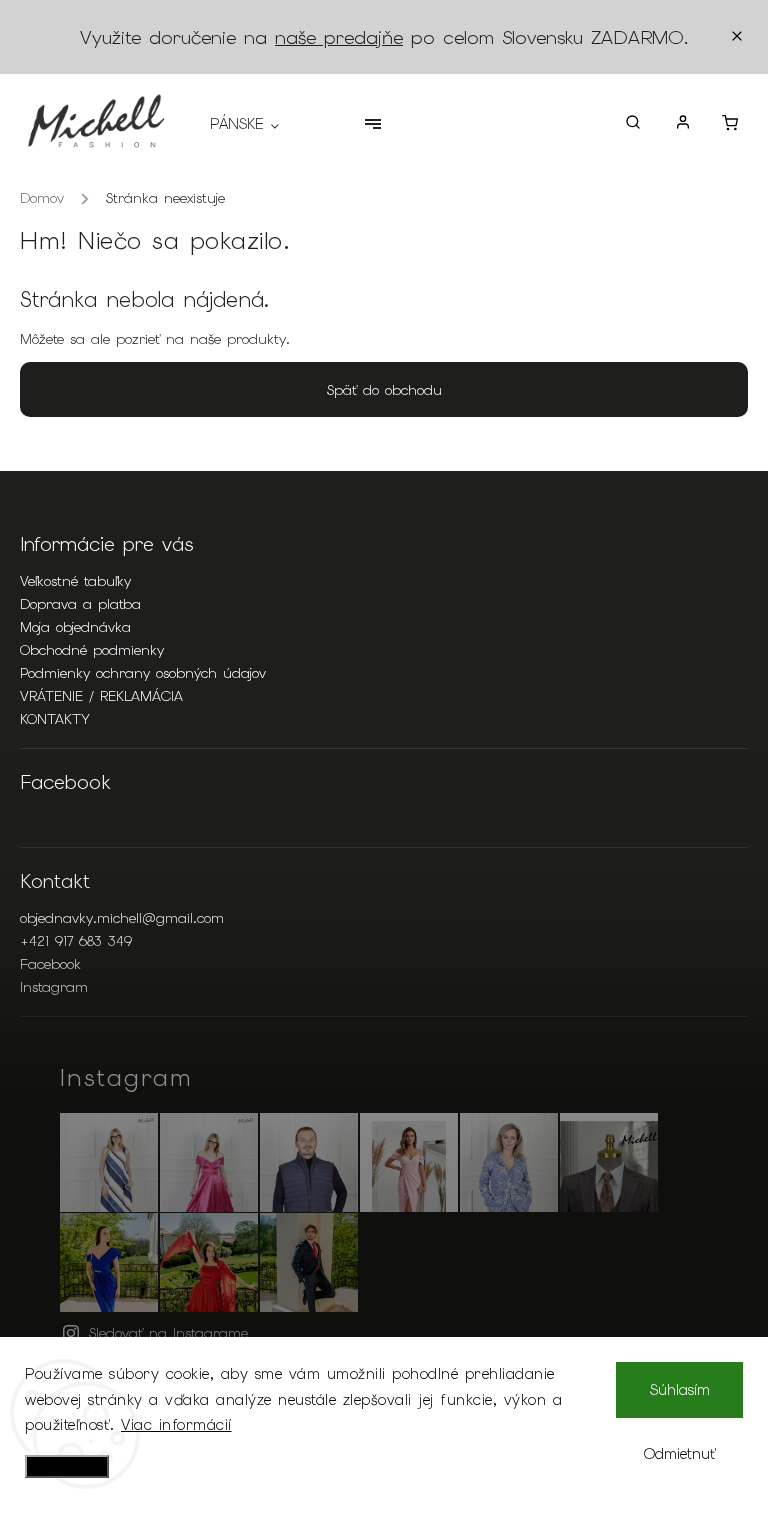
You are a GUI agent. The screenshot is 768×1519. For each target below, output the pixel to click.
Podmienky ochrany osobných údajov (143, 673)
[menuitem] (254, 124)
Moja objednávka (75, 627)
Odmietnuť (680, 1454)
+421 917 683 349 (76, 941)
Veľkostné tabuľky (75, 581)
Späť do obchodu (384, 390)
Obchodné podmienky (92, 650)
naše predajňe (339, 37)
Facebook (50, 964)
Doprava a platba (80, 604)
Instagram (54, 987)
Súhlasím (680, 1390)
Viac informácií (176, 1425)
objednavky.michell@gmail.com (122, 918)
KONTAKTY (55, 719)
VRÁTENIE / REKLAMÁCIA (101, 696)
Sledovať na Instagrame (168, 1333)
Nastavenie (67, 1466)
